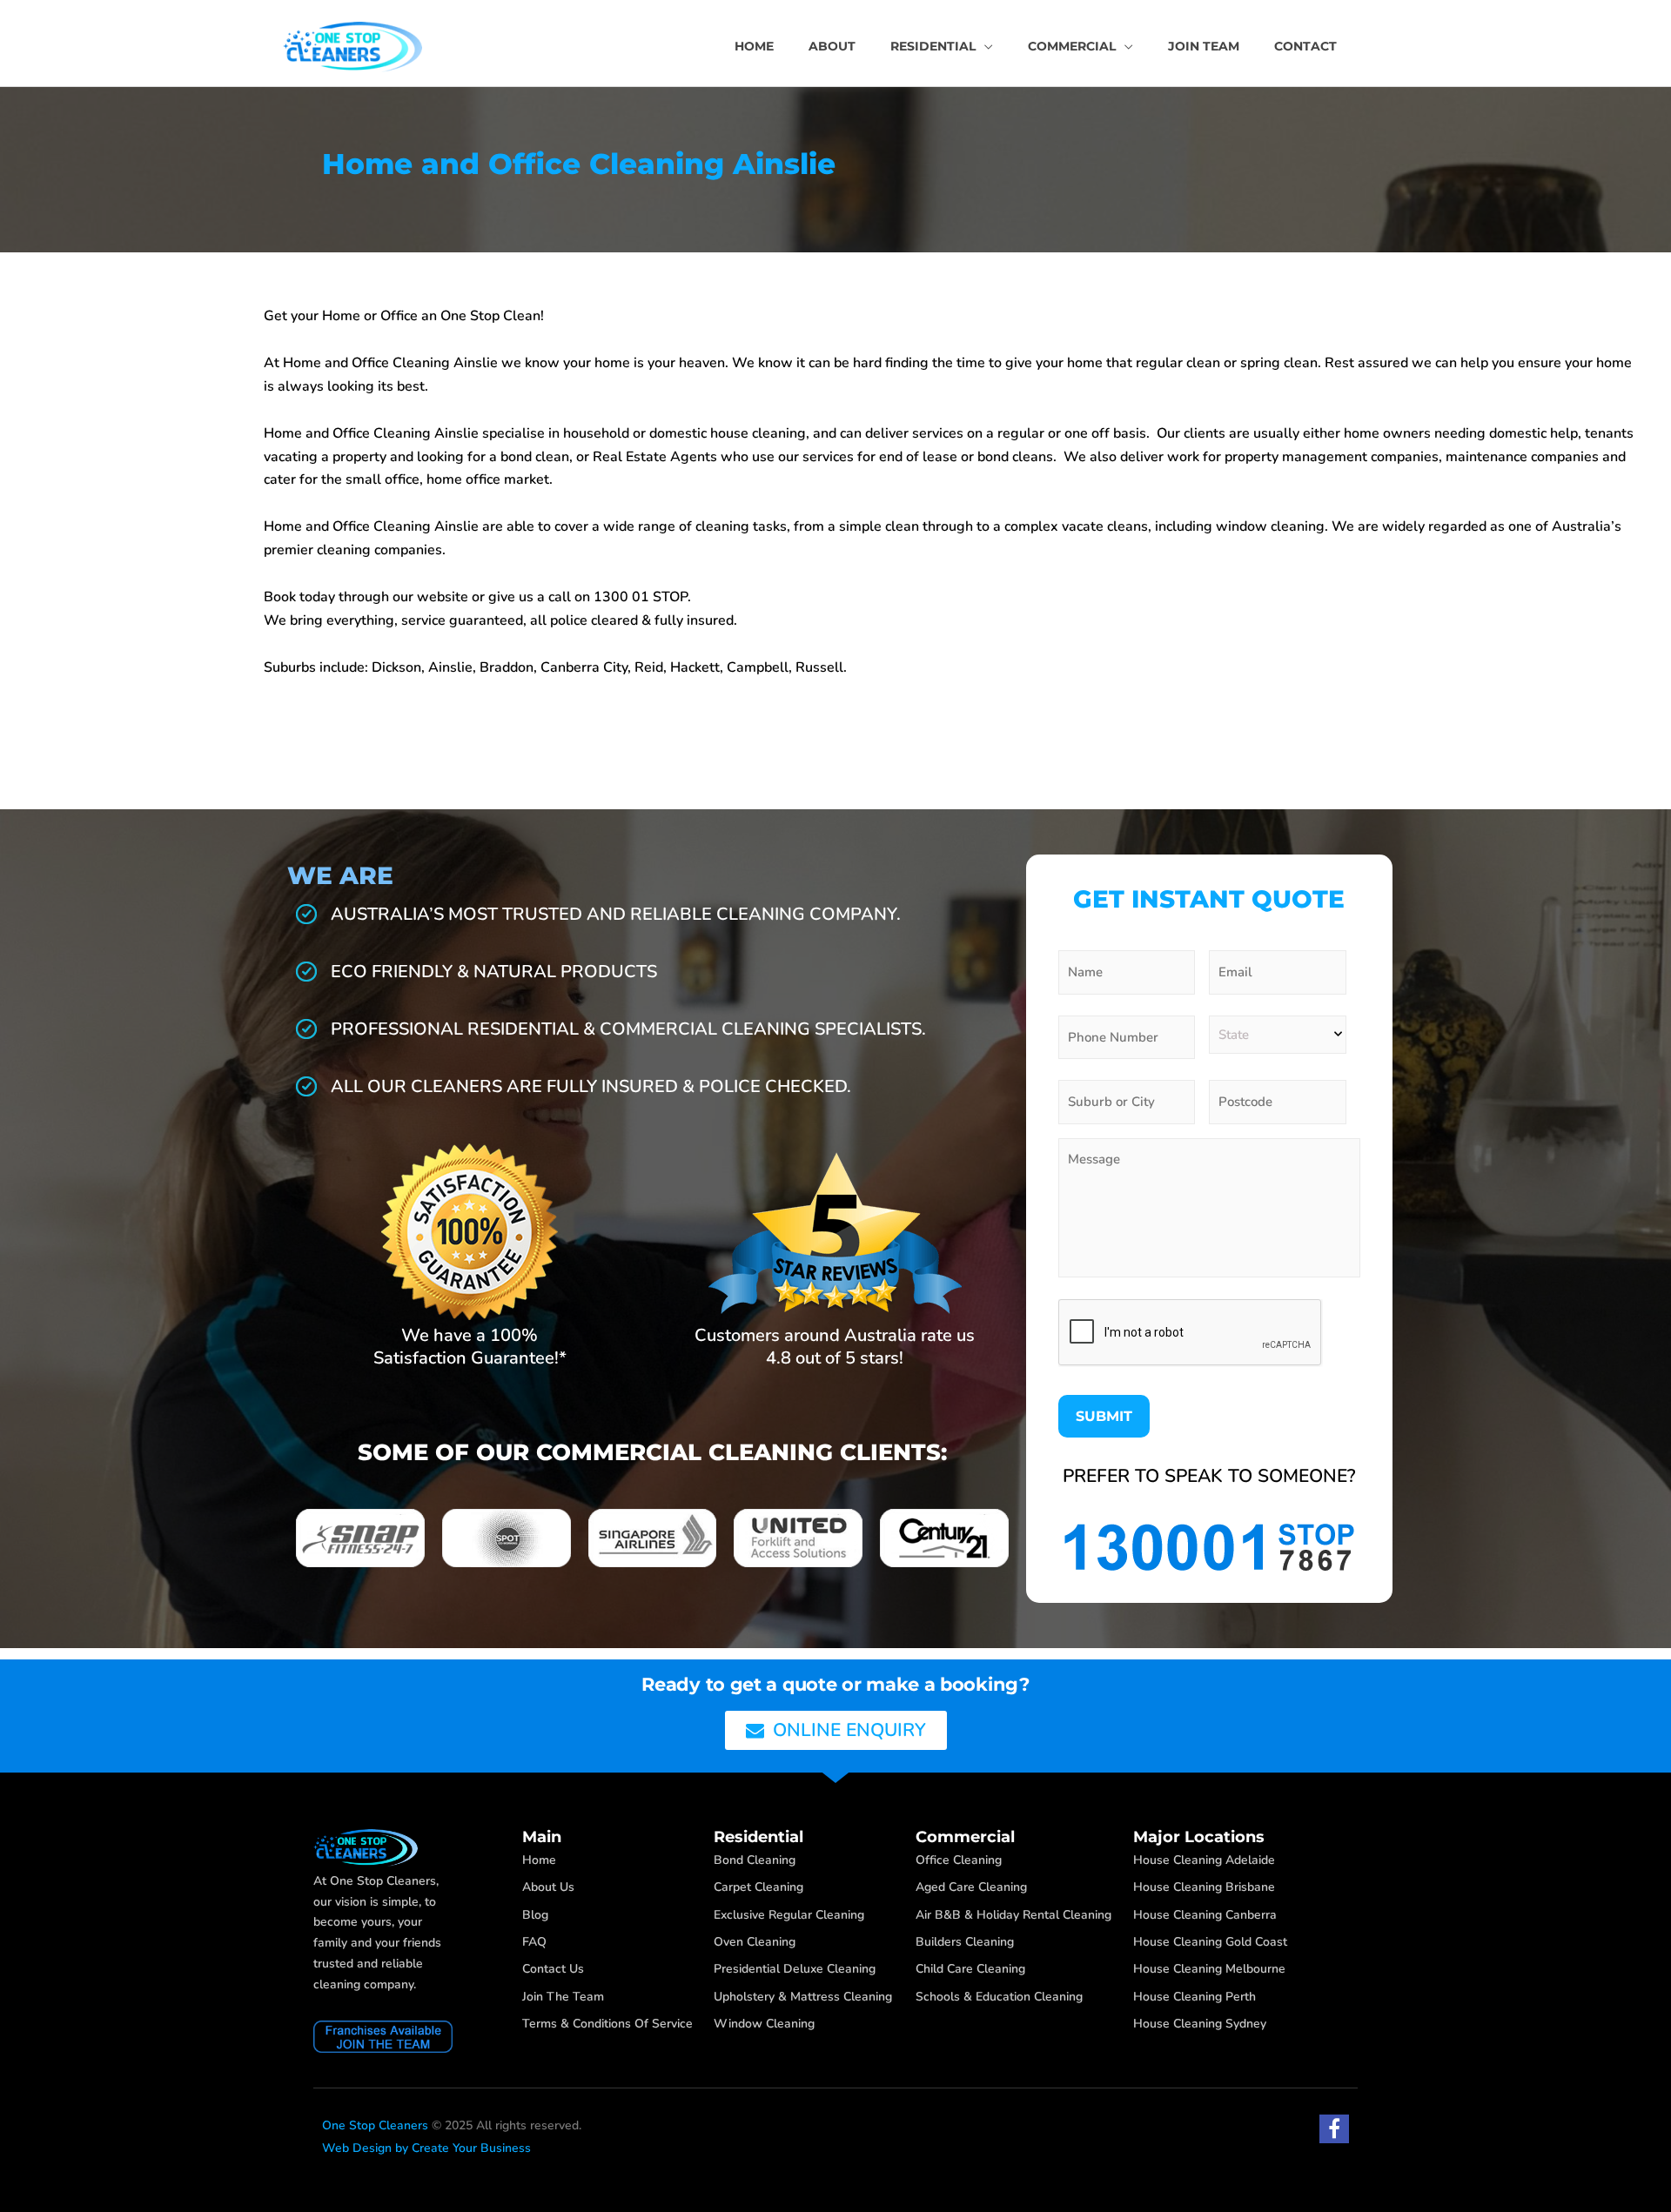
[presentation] (1191, 1333)
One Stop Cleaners (375, 2125)
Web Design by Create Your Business (426, 2148)
